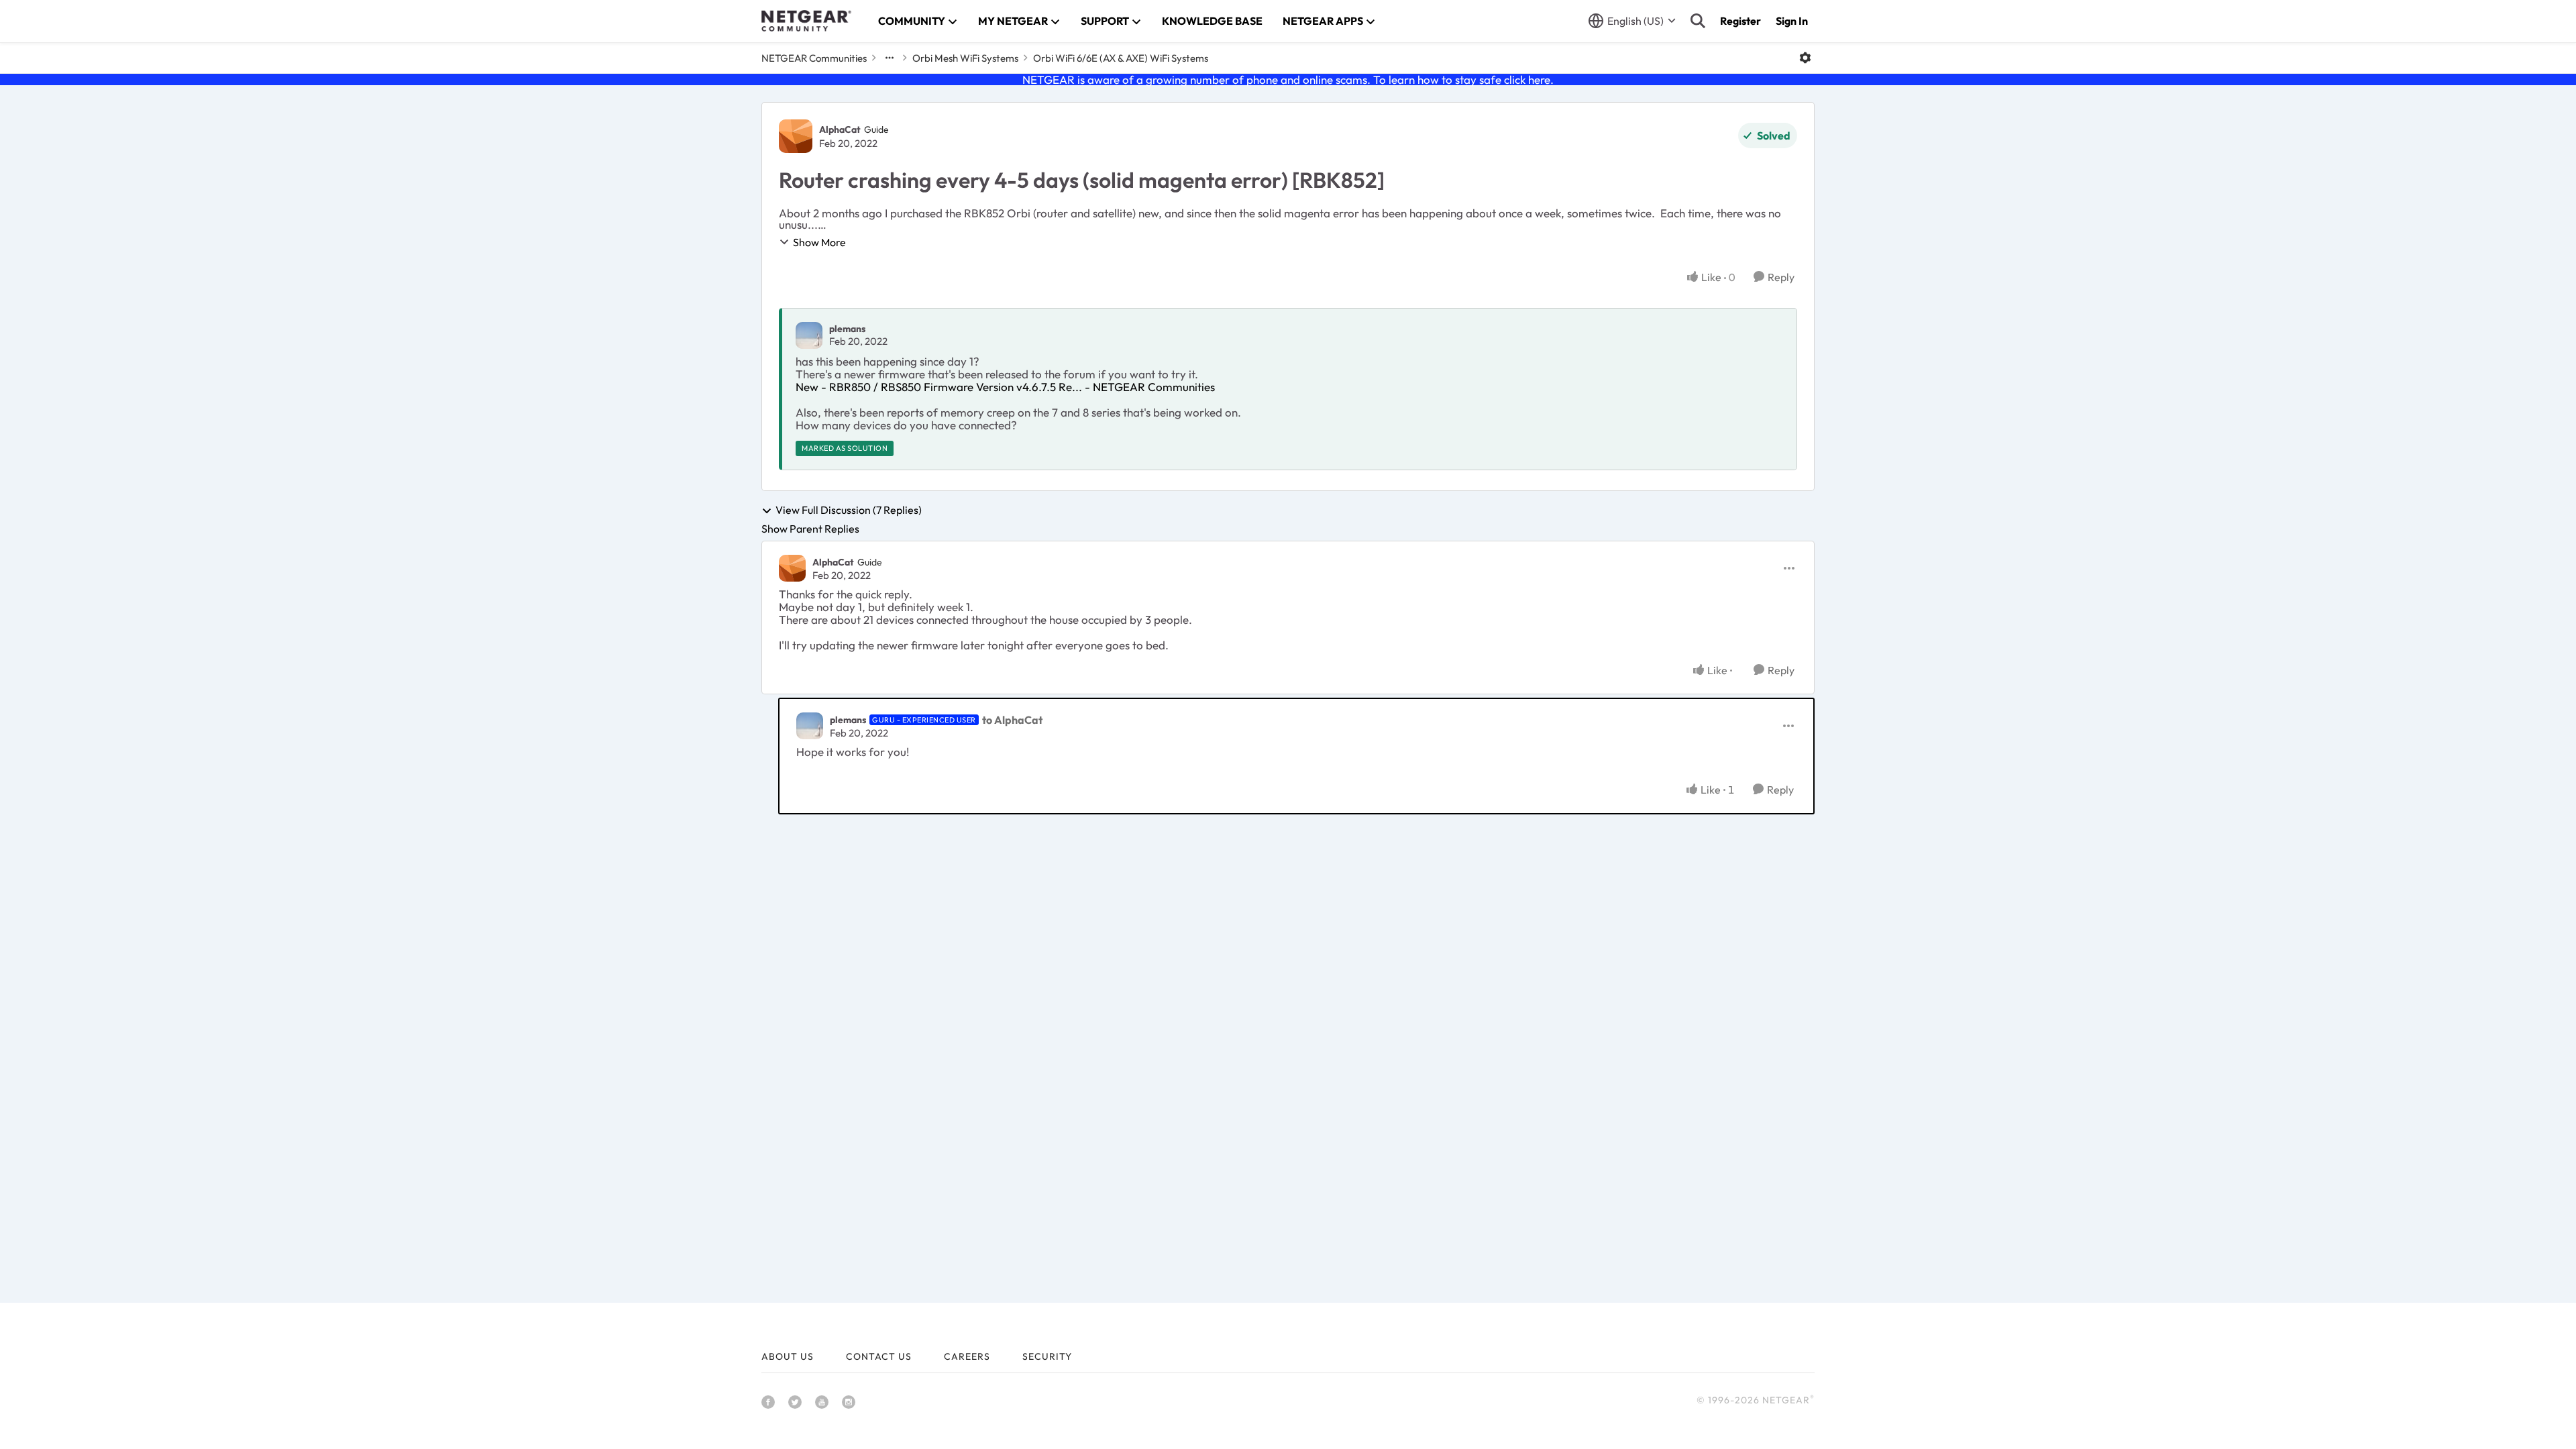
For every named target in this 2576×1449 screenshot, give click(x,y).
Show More (819, 242)
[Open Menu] (1805, 58)
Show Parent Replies (810, 529)
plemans (847, 329)
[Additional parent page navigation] (890, 58)
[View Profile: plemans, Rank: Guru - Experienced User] (810, 726)
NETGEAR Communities (814, 58)
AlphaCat (840, 129)
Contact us (879, 1356)
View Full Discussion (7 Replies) (849, 511)
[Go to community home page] (806, 21)
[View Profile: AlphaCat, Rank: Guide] (796, 136)
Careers (967, 1356)
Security (1047, 1356)
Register (1740, 21)
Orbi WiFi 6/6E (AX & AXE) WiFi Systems (1121, 58)
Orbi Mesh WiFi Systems (965, 58)
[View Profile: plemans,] (809, 335)
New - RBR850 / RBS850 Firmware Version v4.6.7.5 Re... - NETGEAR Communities (1005, 387)
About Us (788, 1356)
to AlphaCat (1012, 720)
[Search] (1698, 21)
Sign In (1792, 21)
